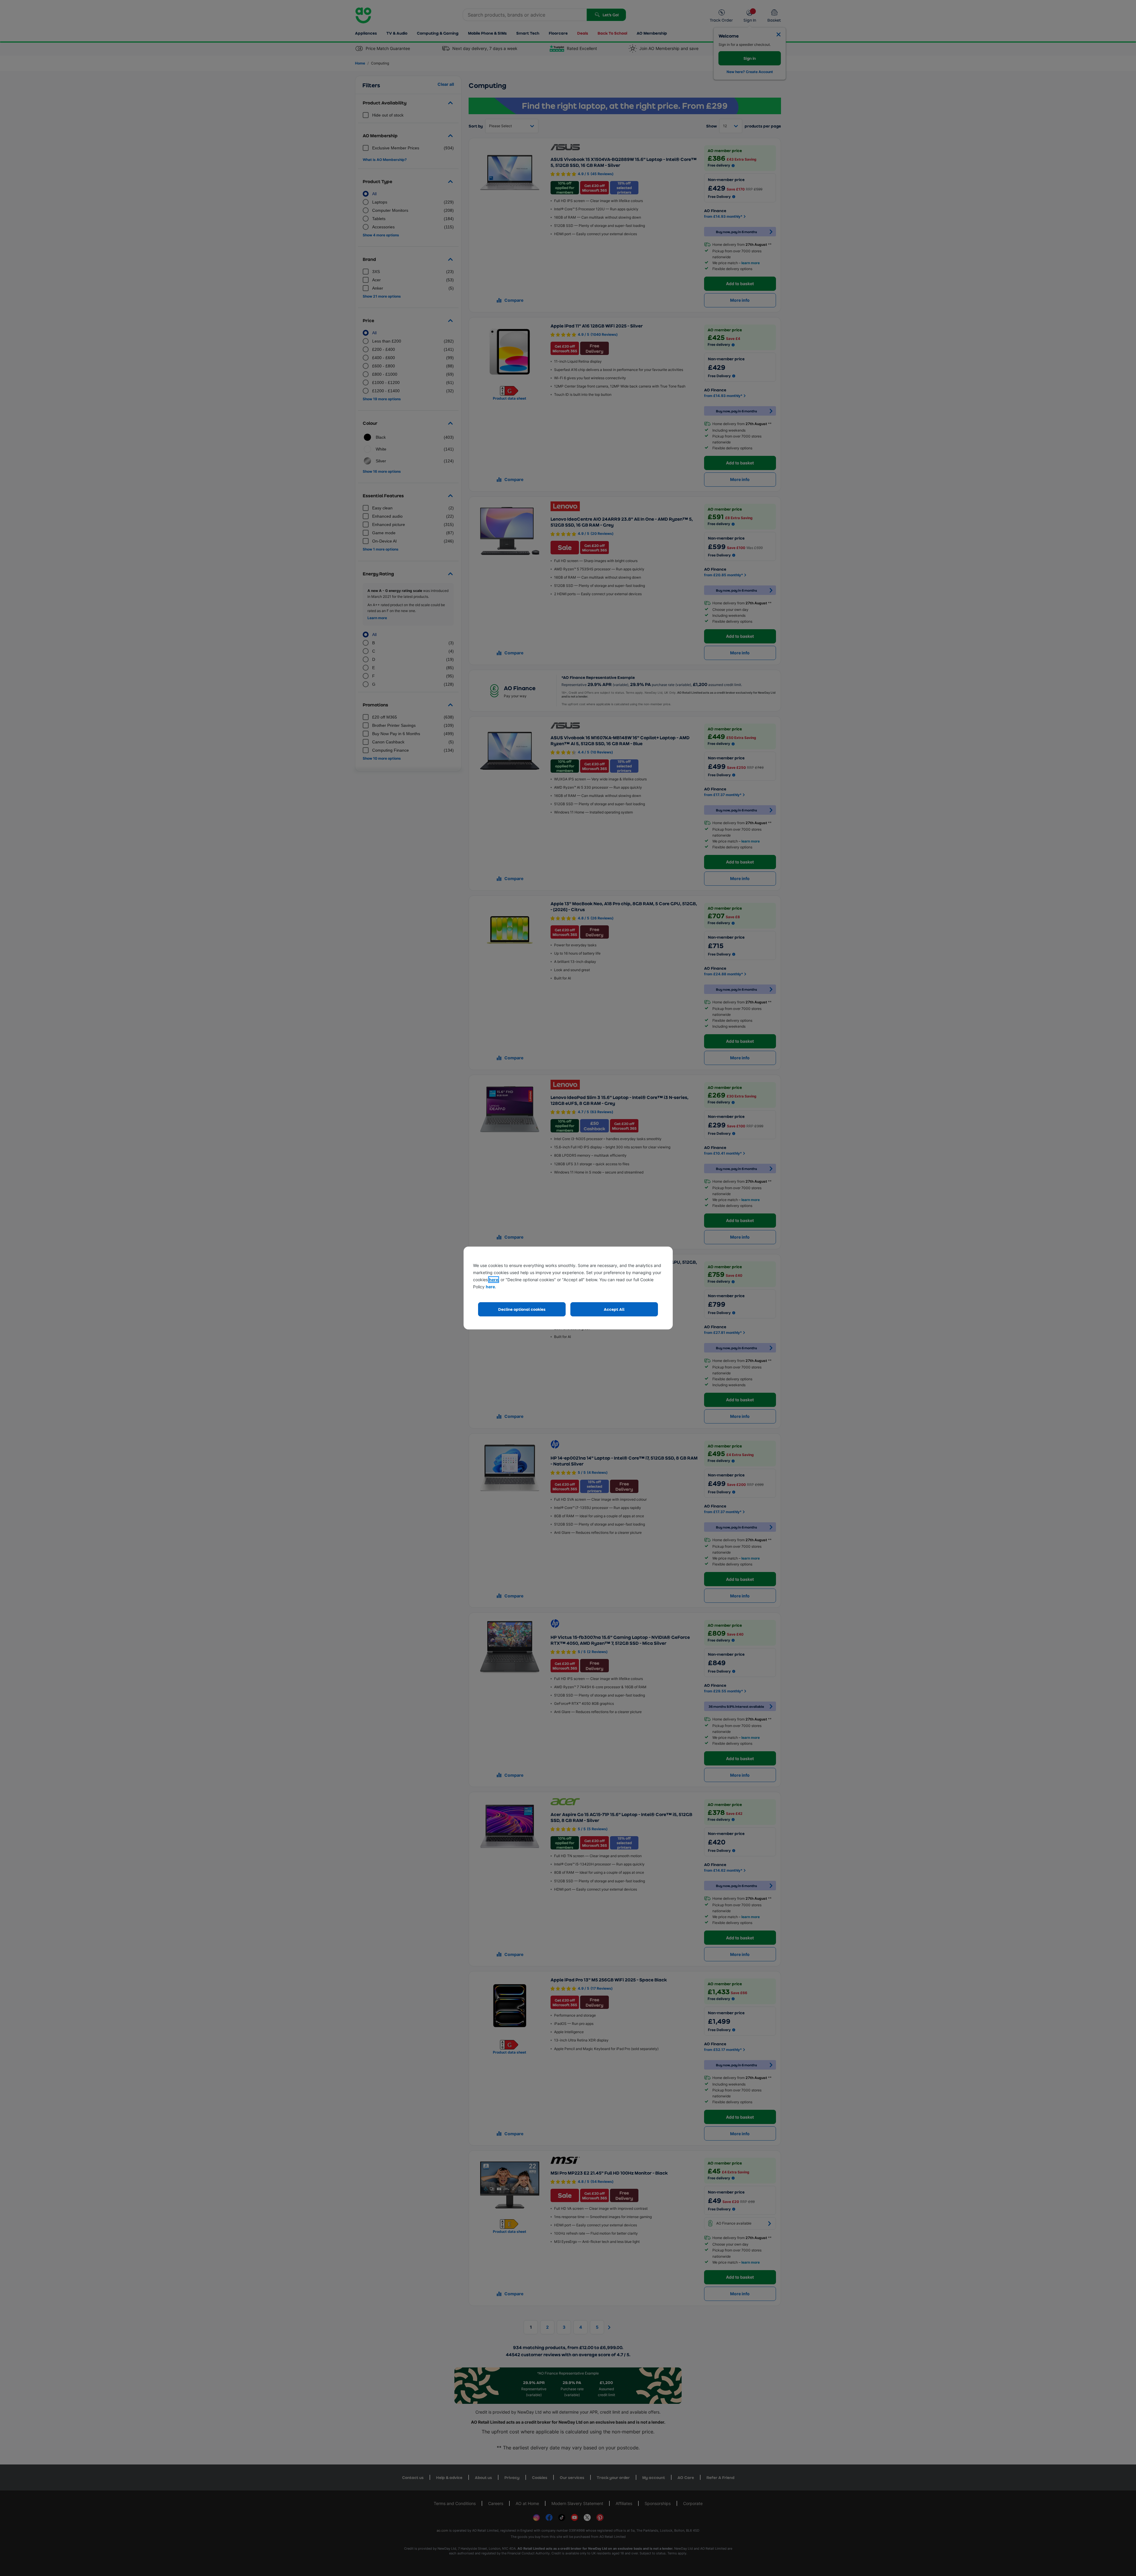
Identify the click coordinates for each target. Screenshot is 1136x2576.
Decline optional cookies (522, 1309)
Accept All (614, 1309)
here (494, 1280)
